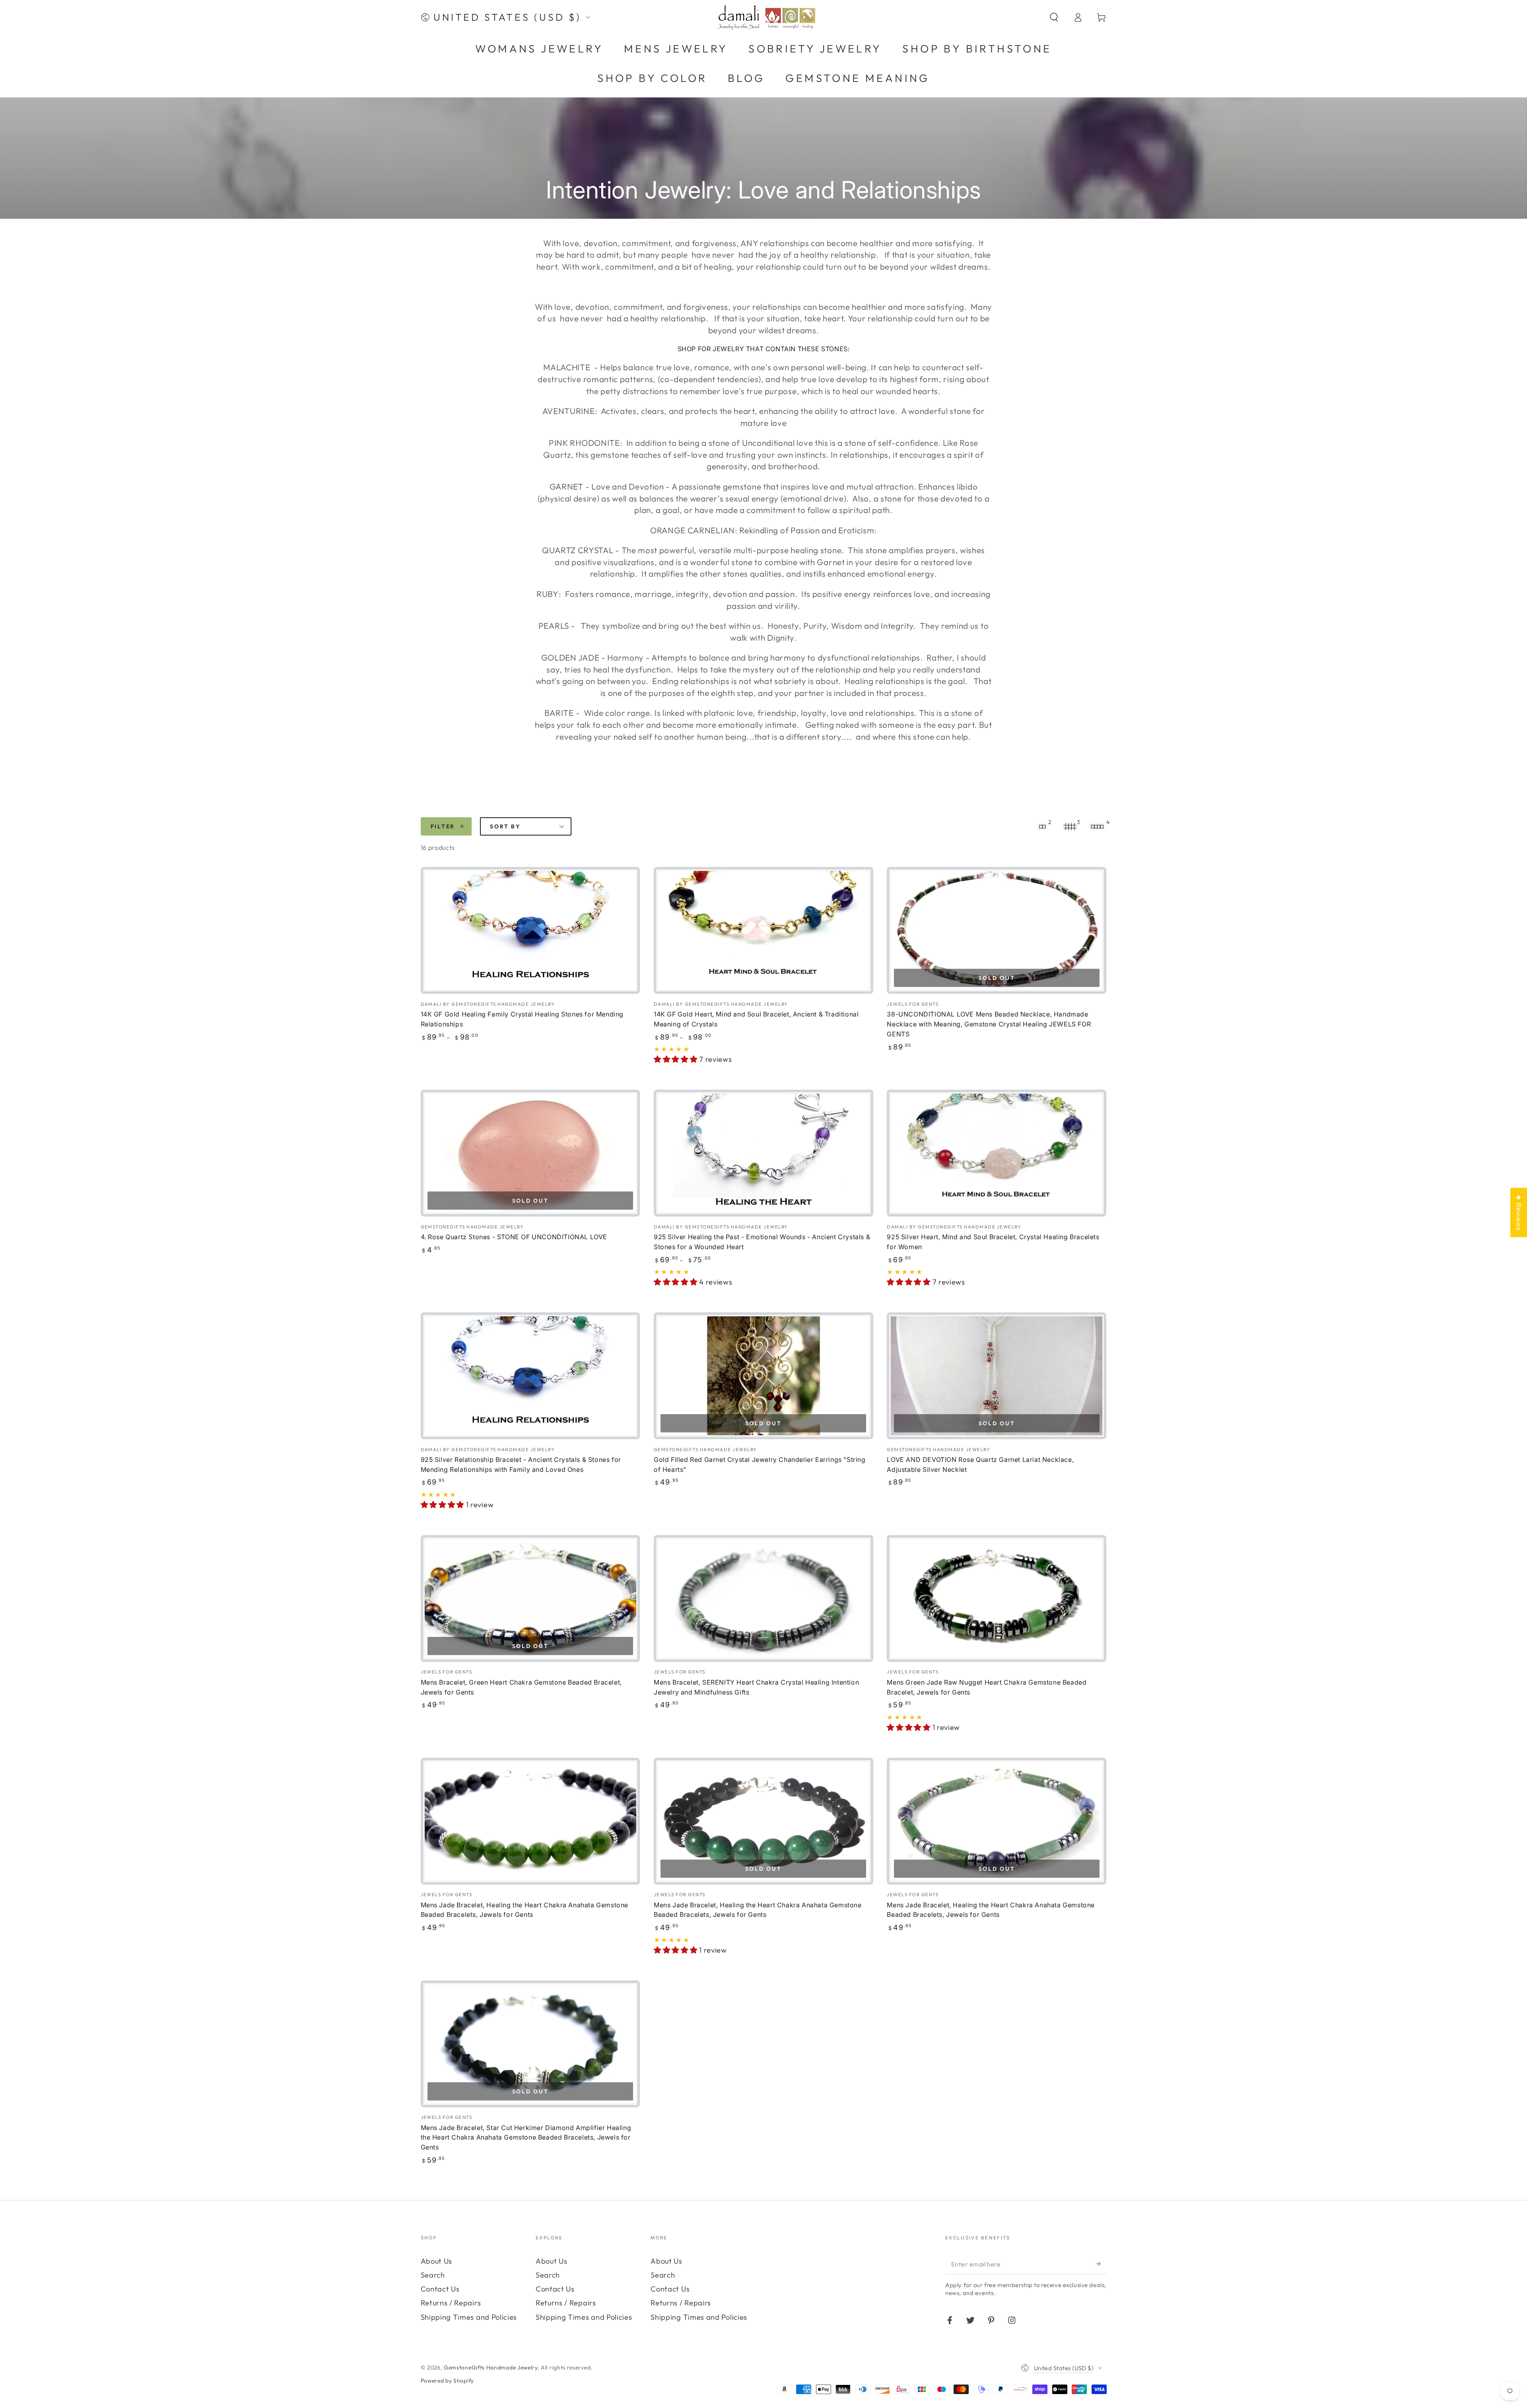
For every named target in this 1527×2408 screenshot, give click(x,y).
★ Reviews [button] (1519, 1212)
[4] (1098, 826)
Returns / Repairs (451, 2303)
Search (433, 2275)
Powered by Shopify (447, 2381)
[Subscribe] (1101, 2264)
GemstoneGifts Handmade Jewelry (491, 2367)
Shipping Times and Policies (469, 2317)
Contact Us (440, 2289)
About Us (437, 2261)
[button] (1054, 17)
